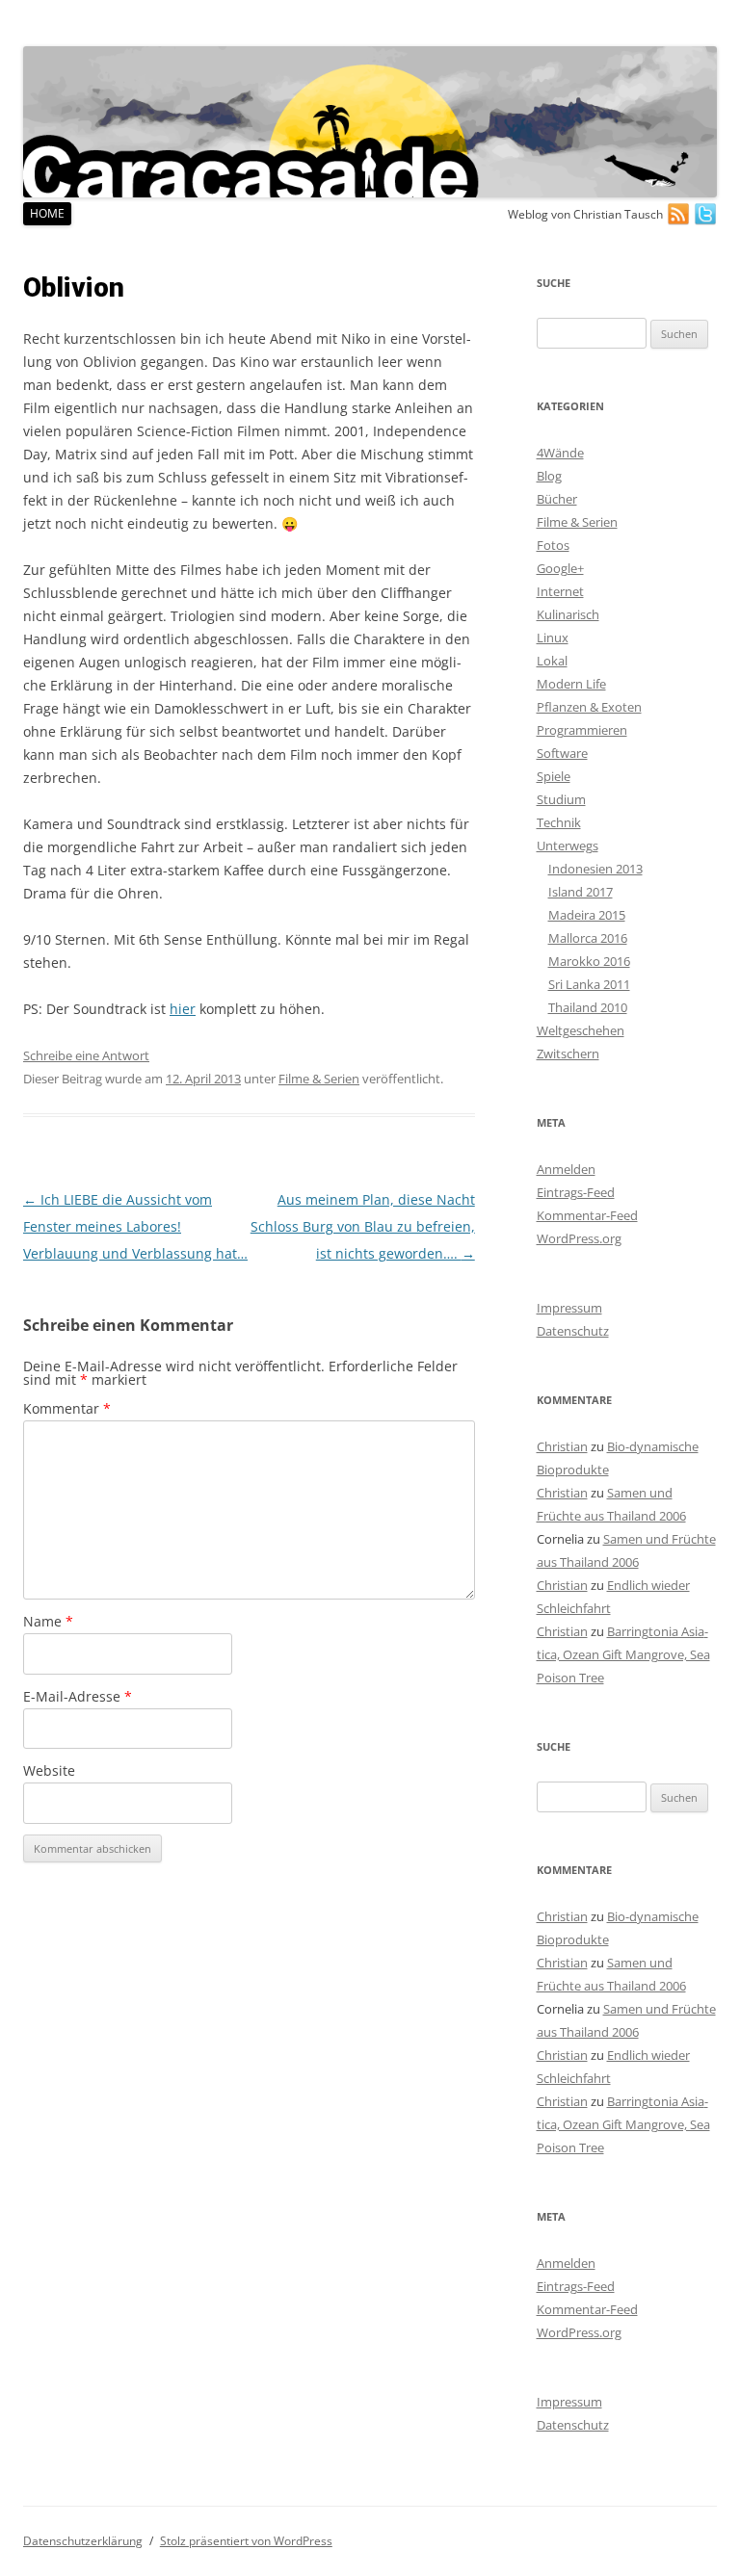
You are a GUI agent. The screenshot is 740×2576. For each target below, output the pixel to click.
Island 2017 (581, 892)
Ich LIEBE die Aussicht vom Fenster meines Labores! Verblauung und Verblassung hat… (135, 1226)
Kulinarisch (568, 614)
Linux (553, 637)
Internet (560, 591)
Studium (561, 799)
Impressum (569, 1308)
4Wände (560, 453)
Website (49, 1770)
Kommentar (67, 1408)
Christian (562, 1446)
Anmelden (566, 1169)
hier (183, 1009)
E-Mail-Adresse (78, 1696)
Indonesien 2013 (595, 869)
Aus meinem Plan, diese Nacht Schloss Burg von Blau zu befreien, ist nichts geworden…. (363, 1226)
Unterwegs (568, 846)
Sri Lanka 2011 (589, 984)
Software (562, 753)
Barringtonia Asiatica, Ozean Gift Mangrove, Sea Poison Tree (623, 1654)
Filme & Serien (319, 1079)
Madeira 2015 (587, 915)
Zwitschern (568, 1054)
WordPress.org (579, 1238)
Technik (559, 822)
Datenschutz (573, 1331)
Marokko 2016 (589, 961)
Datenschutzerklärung (83, 2541)
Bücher (557, 499)
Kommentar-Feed (587, 1215)
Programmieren (582, 730)
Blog (549, 476)
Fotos (553, 545)
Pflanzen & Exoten (589, 707)
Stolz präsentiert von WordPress (246, 2541)
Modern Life (571, 684)
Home (47, 213)
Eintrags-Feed (576, 1192)
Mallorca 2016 (588, 938)
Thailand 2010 (588, 1007)
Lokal (552, 661)
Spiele (554, 776)
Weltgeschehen (581, 1030)
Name (48, 1621)
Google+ (560, 568)
